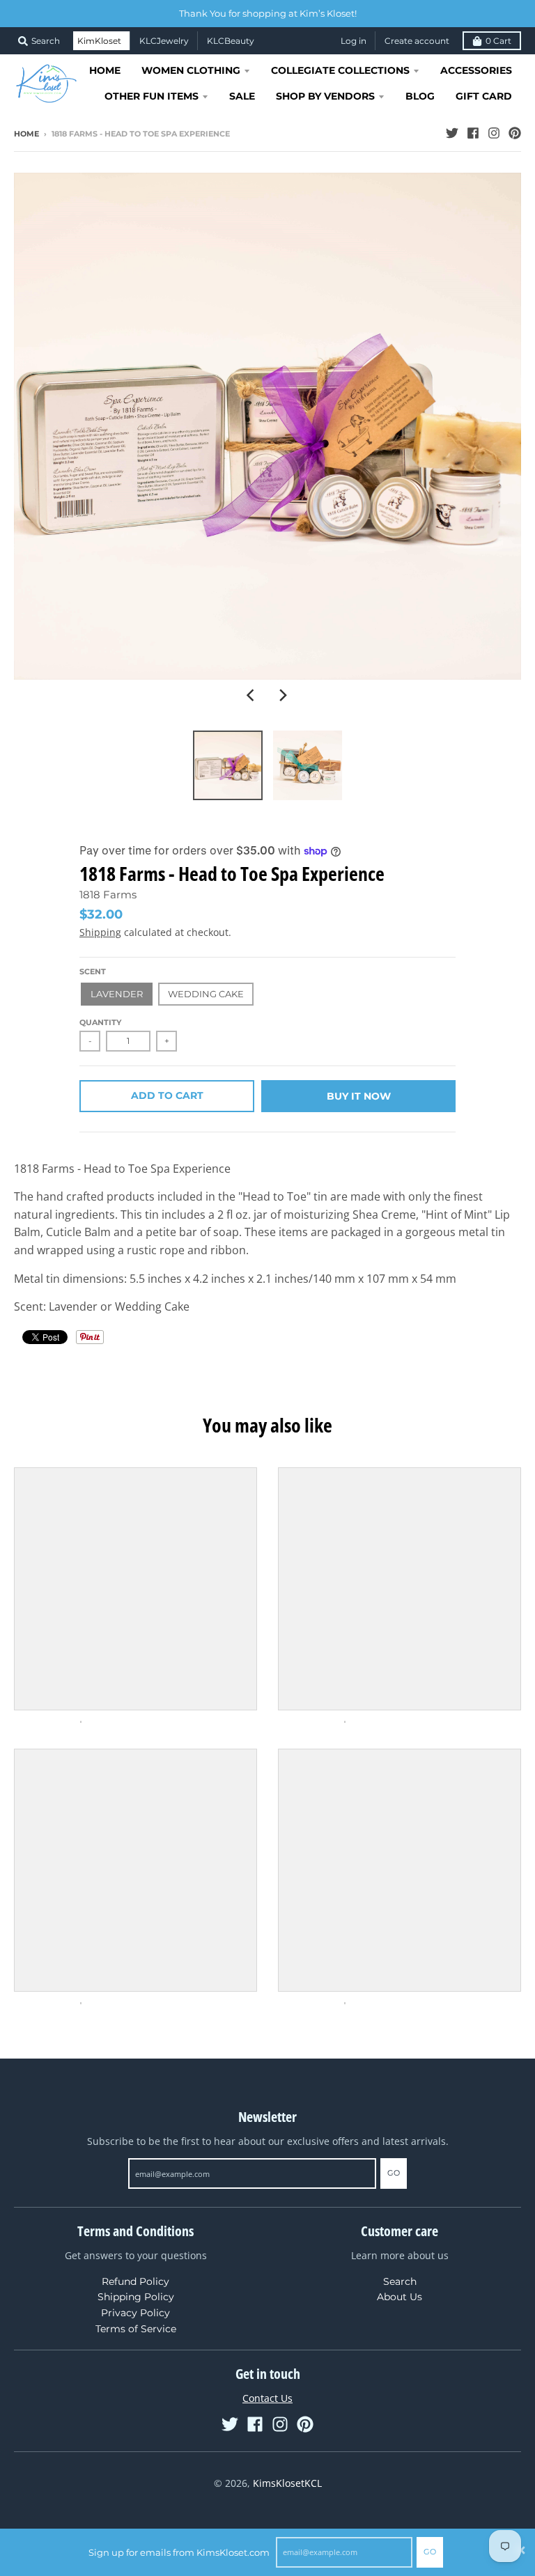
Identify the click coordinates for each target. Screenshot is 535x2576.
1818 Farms (108, 895)
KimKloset (99, 41)
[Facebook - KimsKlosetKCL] (473, 133)
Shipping (100, 932)
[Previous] (252, 695)
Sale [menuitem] (242, 96)
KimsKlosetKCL (287, 2483)
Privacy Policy (135, 2313)
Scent (93, 971)
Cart (498, 41)
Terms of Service (136, 2329)
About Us (400, 2297)
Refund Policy (135, 2281)
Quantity (100, 1022)
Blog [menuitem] (420, 96)
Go (430, 2552)
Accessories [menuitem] (476, 70)
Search (400, 2281)
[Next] (283, 695)
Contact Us (267, 2398)
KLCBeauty (231, 41)
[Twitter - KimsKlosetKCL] (452, 133)
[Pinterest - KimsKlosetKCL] (515, 133)
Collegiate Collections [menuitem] (340, 70)
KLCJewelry (164, 41)
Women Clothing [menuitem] (191, 70)
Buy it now (359, 1096)
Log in (354, 41)
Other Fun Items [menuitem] (152, 96)
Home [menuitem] (105, 70)
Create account (417, 41)
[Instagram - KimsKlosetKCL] (494, 133)
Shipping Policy (136, 2297)
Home (26, 134)
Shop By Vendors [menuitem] (325, 96)
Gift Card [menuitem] (484, 96)
